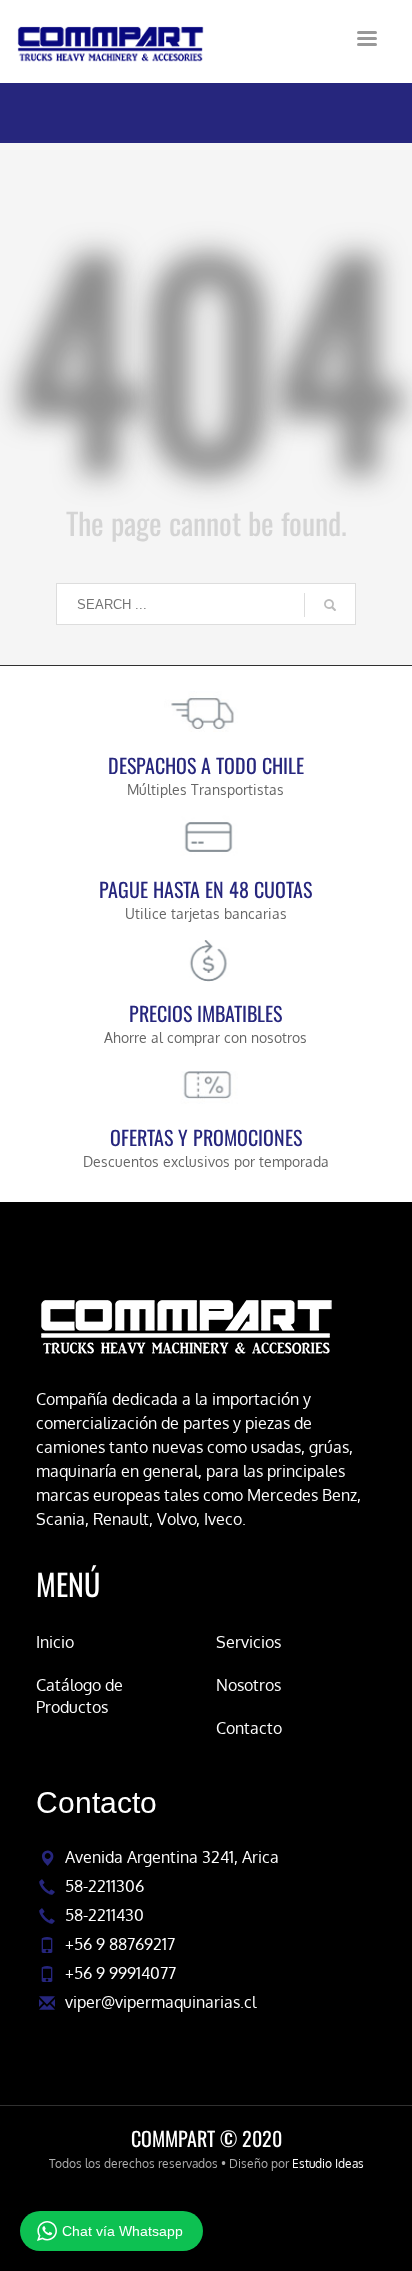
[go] (330, 605)
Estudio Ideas (328, 2163)
